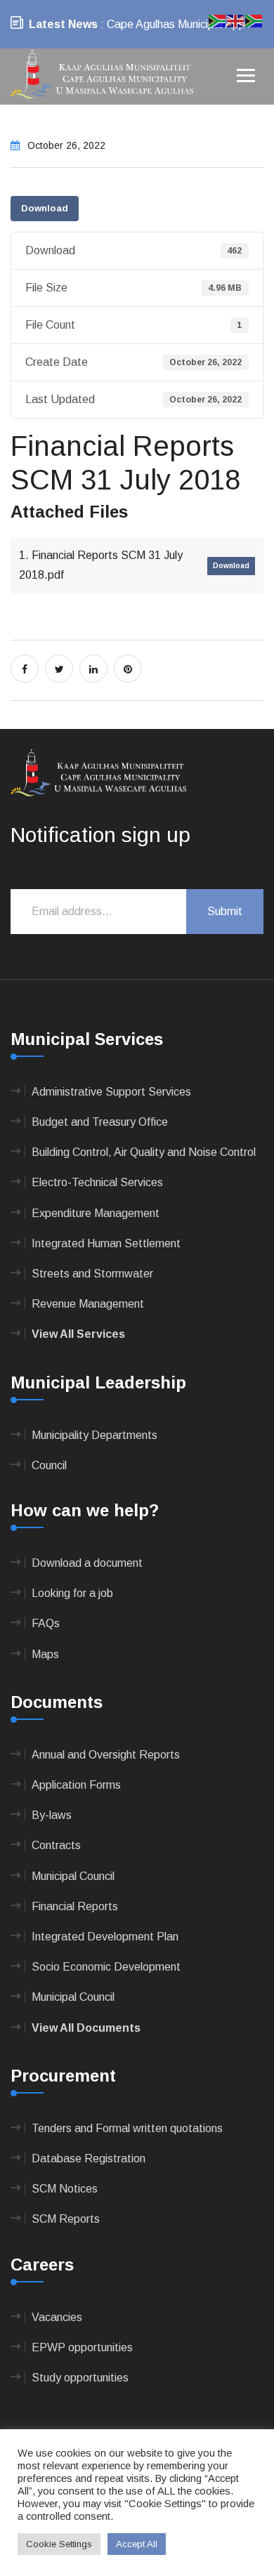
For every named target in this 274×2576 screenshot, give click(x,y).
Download (45, 208)
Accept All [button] (137, 2544)
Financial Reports (75, 1906)
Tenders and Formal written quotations (127, 2128)
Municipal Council (73, 1876)
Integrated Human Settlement (106, 1243)
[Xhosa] (254, 20)
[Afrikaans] (218, 20)
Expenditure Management (96, 1213)
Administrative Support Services (111, 1092)
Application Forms (76, 1785)
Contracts (56, 1845)
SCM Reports (66, 2219)
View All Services (78, 1334)
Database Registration (89, 2158)
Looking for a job (72, 1593)
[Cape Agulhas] (102, 75)
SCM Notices (65, 2189)
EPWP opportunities (82, 2347)
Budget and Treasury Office (100, 1122)
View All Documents (86, 2028)
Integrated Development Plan (105, 1937)
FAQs (46, 1623)
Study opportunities (80, 2378)
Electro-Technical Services (97, 1182)
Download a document (87, 1563)
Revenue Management (88, 1304)
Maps (45, 1654)
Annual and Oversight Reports (106, 1755)
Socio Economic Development (106, 1967)
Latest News (63, 24)
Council (49, 1465)
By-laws (52, 1815)
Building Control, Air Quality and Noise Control (144, 1152)
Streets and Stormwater (92, 1274)
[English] (236, 20)
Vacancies (57, 2317)
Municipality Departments (94, 1435)
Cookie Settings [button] (59, 2544)
